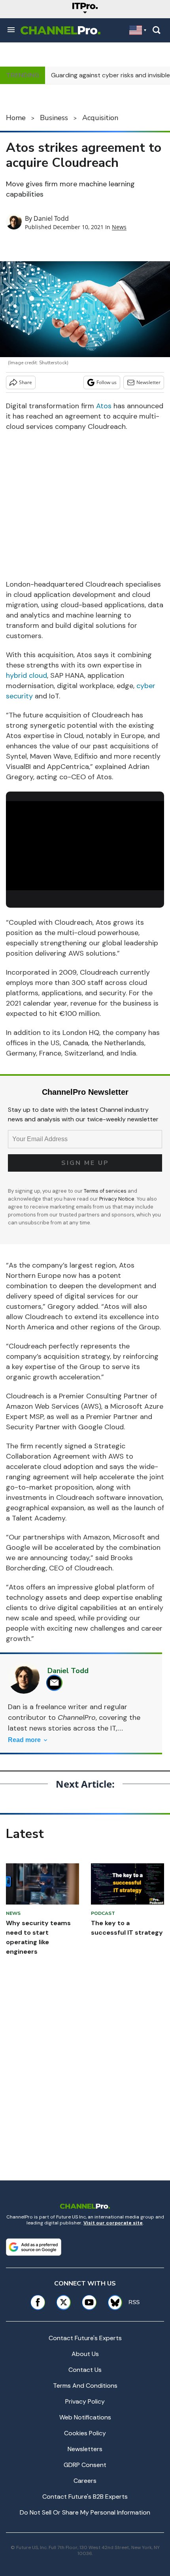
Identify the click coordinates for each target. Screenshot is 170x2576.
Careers (85, 2481)
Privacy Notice (117, 1199)
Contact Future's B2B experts (85, 2497)
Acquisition (100, 118)
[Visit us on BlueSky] (112, 2302)
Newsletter (148, 382)
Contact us (85, 2370)
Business (54, 118)
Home (16, 118)
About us (85, 2354)
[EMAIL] (56, 1683)
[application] (85, 846)
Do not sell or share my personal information (85, 2512)
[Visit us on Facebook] (38, 2302)
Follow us (107, 382)
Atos (104, 406)
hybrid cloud (26, 675)
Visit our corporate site (113, 2223)
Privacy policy (85, 2401)
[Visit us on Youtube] (89, 2302)
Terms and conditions (85, 2386)
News (119, 227)
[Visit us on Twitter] (63, 2302)
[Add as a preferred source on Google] (34, 2247)
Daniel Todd (51, 218)
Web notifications (85, 2417)
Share (25, 382)
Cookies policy (85, 2433)
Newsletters (85, 2449)
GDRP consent (85, 2465)
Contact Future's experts (85, 2338)
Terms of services (106, 1191)
